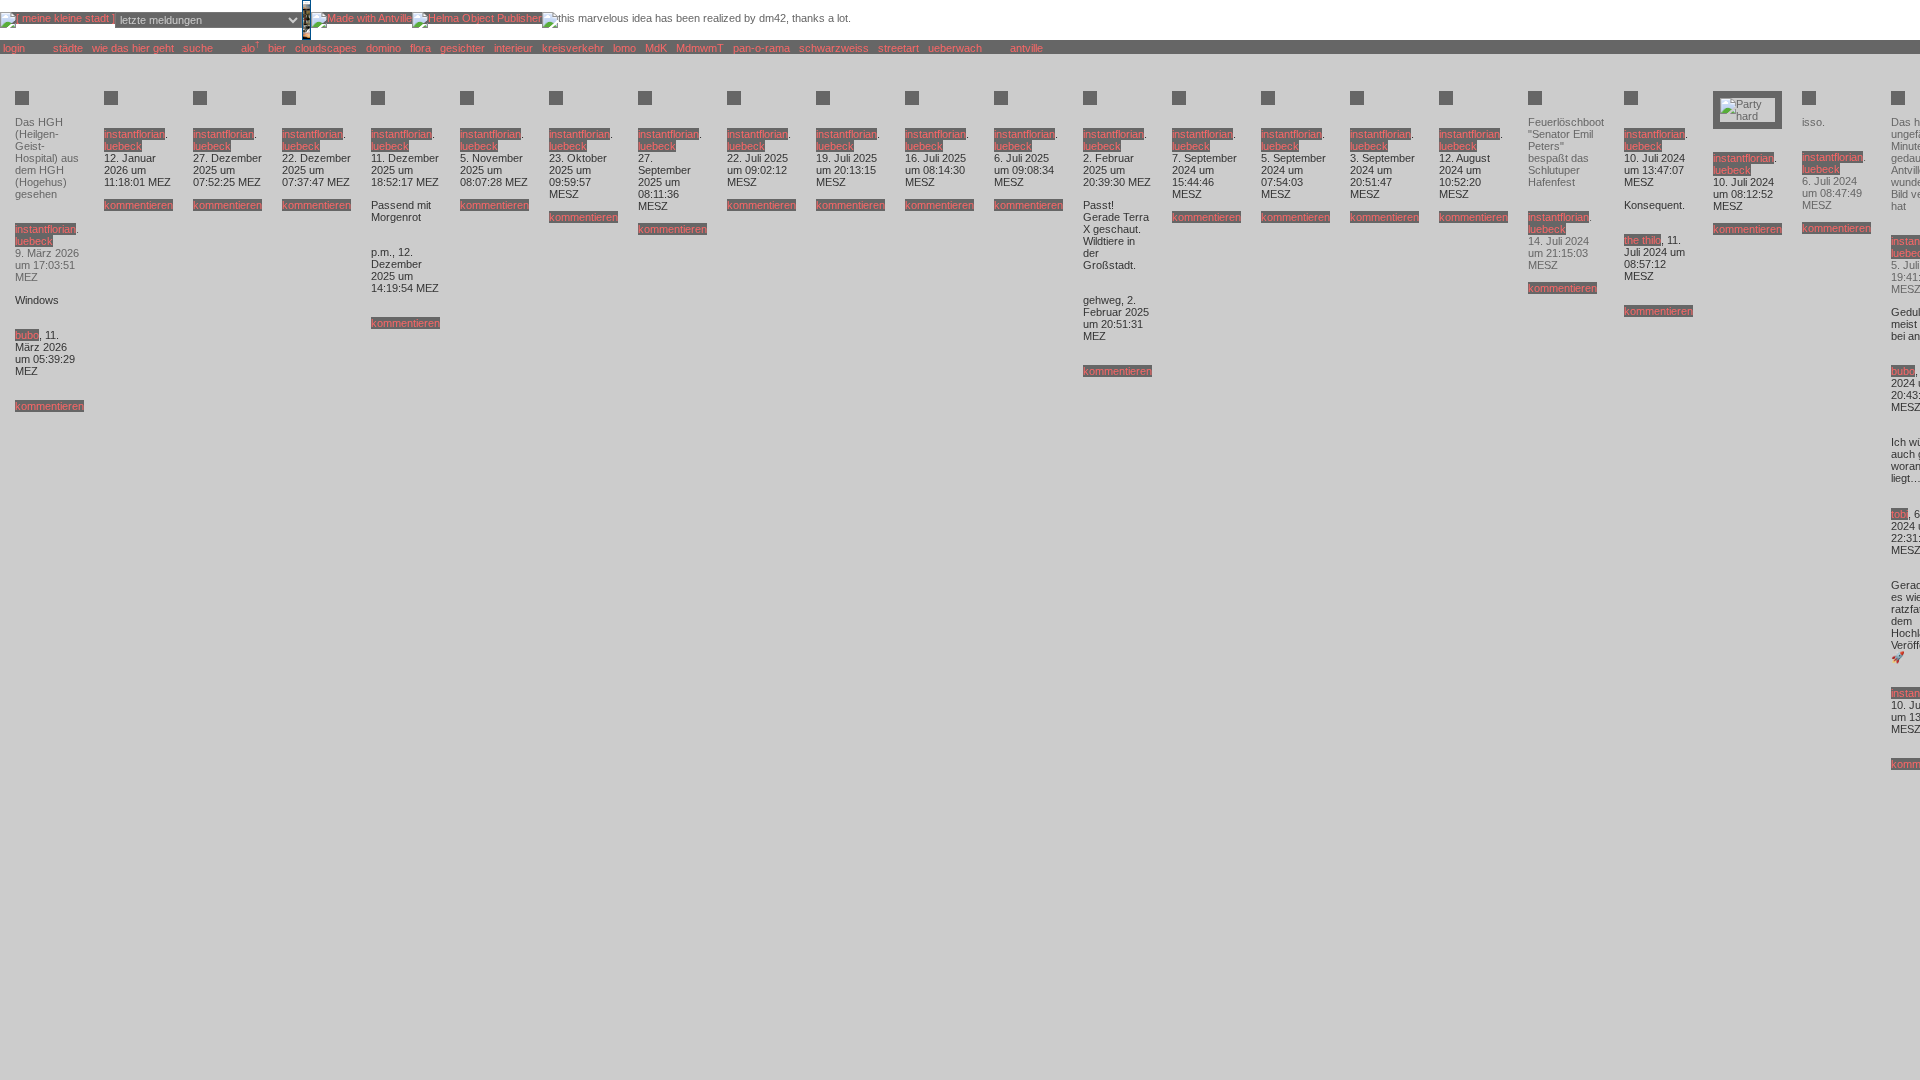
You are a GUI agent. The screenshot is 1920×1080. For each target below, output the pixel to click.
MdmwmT (700, 48)
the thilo (1642, 240)
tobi (1899, 514)
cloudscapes (326, 48)
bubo (27, 335)
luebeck (34, 241)
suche (198, 48)
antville (1026, 48)
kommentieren (49, 406)
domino (383, 48)
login (14, 48)
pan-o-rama (761, 48)
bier (277, 48)
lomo (624, 48)
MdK (656, 48)
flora (420, 48)
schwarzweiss (834, 48)
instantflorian (45, 229)
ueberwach (955, 48)
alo (248, 48)
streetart (898, 48)
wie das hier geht (133, 48)
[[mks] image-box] (306, 36)
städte (68, 48)
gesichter (462, 48)
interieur (513, 48)
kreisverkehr (573, 48)
